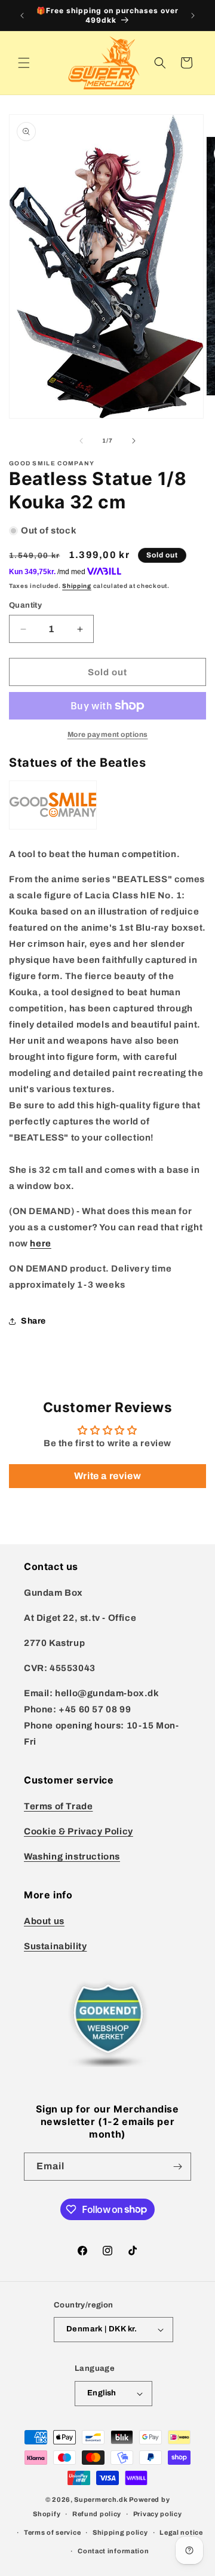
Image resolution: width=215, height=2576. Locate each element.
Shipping (77, 586)
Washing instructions (72, 1856)
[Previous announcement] (22, 16)
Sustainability (55, 1946)
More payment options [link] (108, 734)
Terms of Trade (58, 1806)
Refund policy (97, 2514)
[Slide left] (81, 441)
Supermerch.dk (101, 2499)
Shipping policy (120, 2532)
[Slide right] (134, 441)
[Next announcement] (193, 16)
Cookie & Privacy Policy (79, 1831)
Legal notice (181, 2532)
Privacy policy (158, 2514)
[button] (24, 63)
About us (44, 1921)
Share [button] (33, 1321)
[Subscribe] (177, 2167)
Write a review (107, 1476)
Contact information (113, 2551)
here (40, 1243)
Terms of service (52, 2532)
